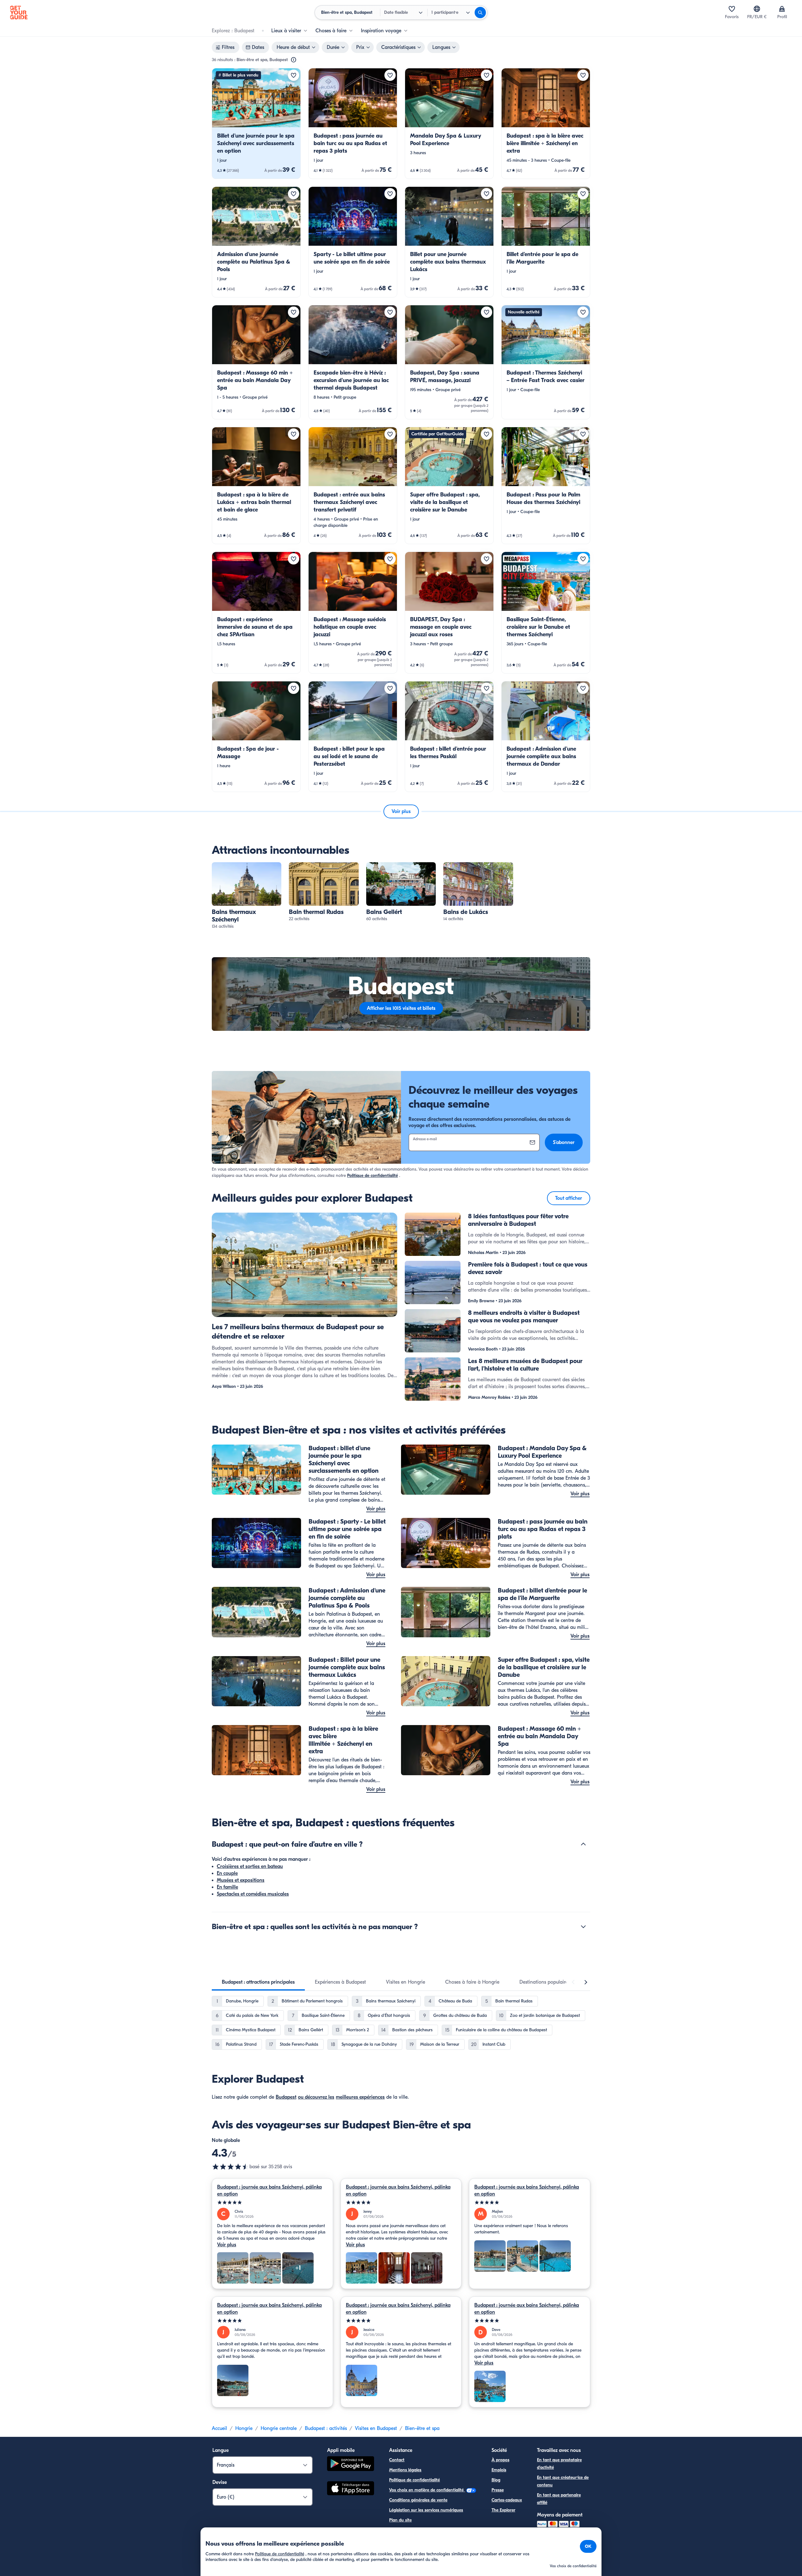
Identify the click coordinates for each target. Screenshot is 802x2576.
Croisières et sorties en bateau (250, 1866)
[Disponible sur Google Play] (351, 2465)
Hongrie (244, 2428)
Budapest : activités (326, 2428)
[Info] (294, 60)
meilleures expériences (360, 2097)
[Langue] (757, 9)
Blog (496, 2480)
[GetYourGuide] (19, 13)
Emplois (499, 2470)
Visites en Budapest (376, 2428)
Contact (397, 2460)
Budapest (286, 2097)
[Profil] (782, 9)
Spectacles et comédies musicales (253, 1894)
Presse (498, 2490)
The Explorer (503, 2510)
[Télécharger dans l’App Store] (351, 2489)
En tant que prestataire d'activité (559, 2464)
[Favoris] (732, 9)
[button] (256, 123)
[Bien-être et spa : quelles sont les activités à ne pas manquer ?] (583, 1927)
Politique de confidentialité (372, 1175)
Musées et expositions (241, 1880)
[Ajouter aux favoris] (294, 75)
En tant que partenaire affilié (559, 2499)
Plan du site (400, 2520)
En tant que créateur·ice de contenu (563, 2481)
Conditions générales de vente (418, 2500)
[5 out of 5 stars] (272, 2203)
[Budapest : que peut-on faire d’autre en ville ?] (583, 1844)
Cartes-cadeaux (507, 2500)
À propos (500, 2460)
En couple (227, 1873)
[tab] (258, 1982)
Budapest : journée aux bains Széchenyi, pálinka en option (269, 2190)
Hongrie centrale (279, 2428)
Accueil (219, 2428)
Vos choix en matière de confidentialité (427, 2490)
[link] (256, 123)
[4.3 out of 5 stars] (231, 2167)
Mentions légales (405, 2470)
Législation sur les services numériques (426, 2510)
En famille (227, 1887)
